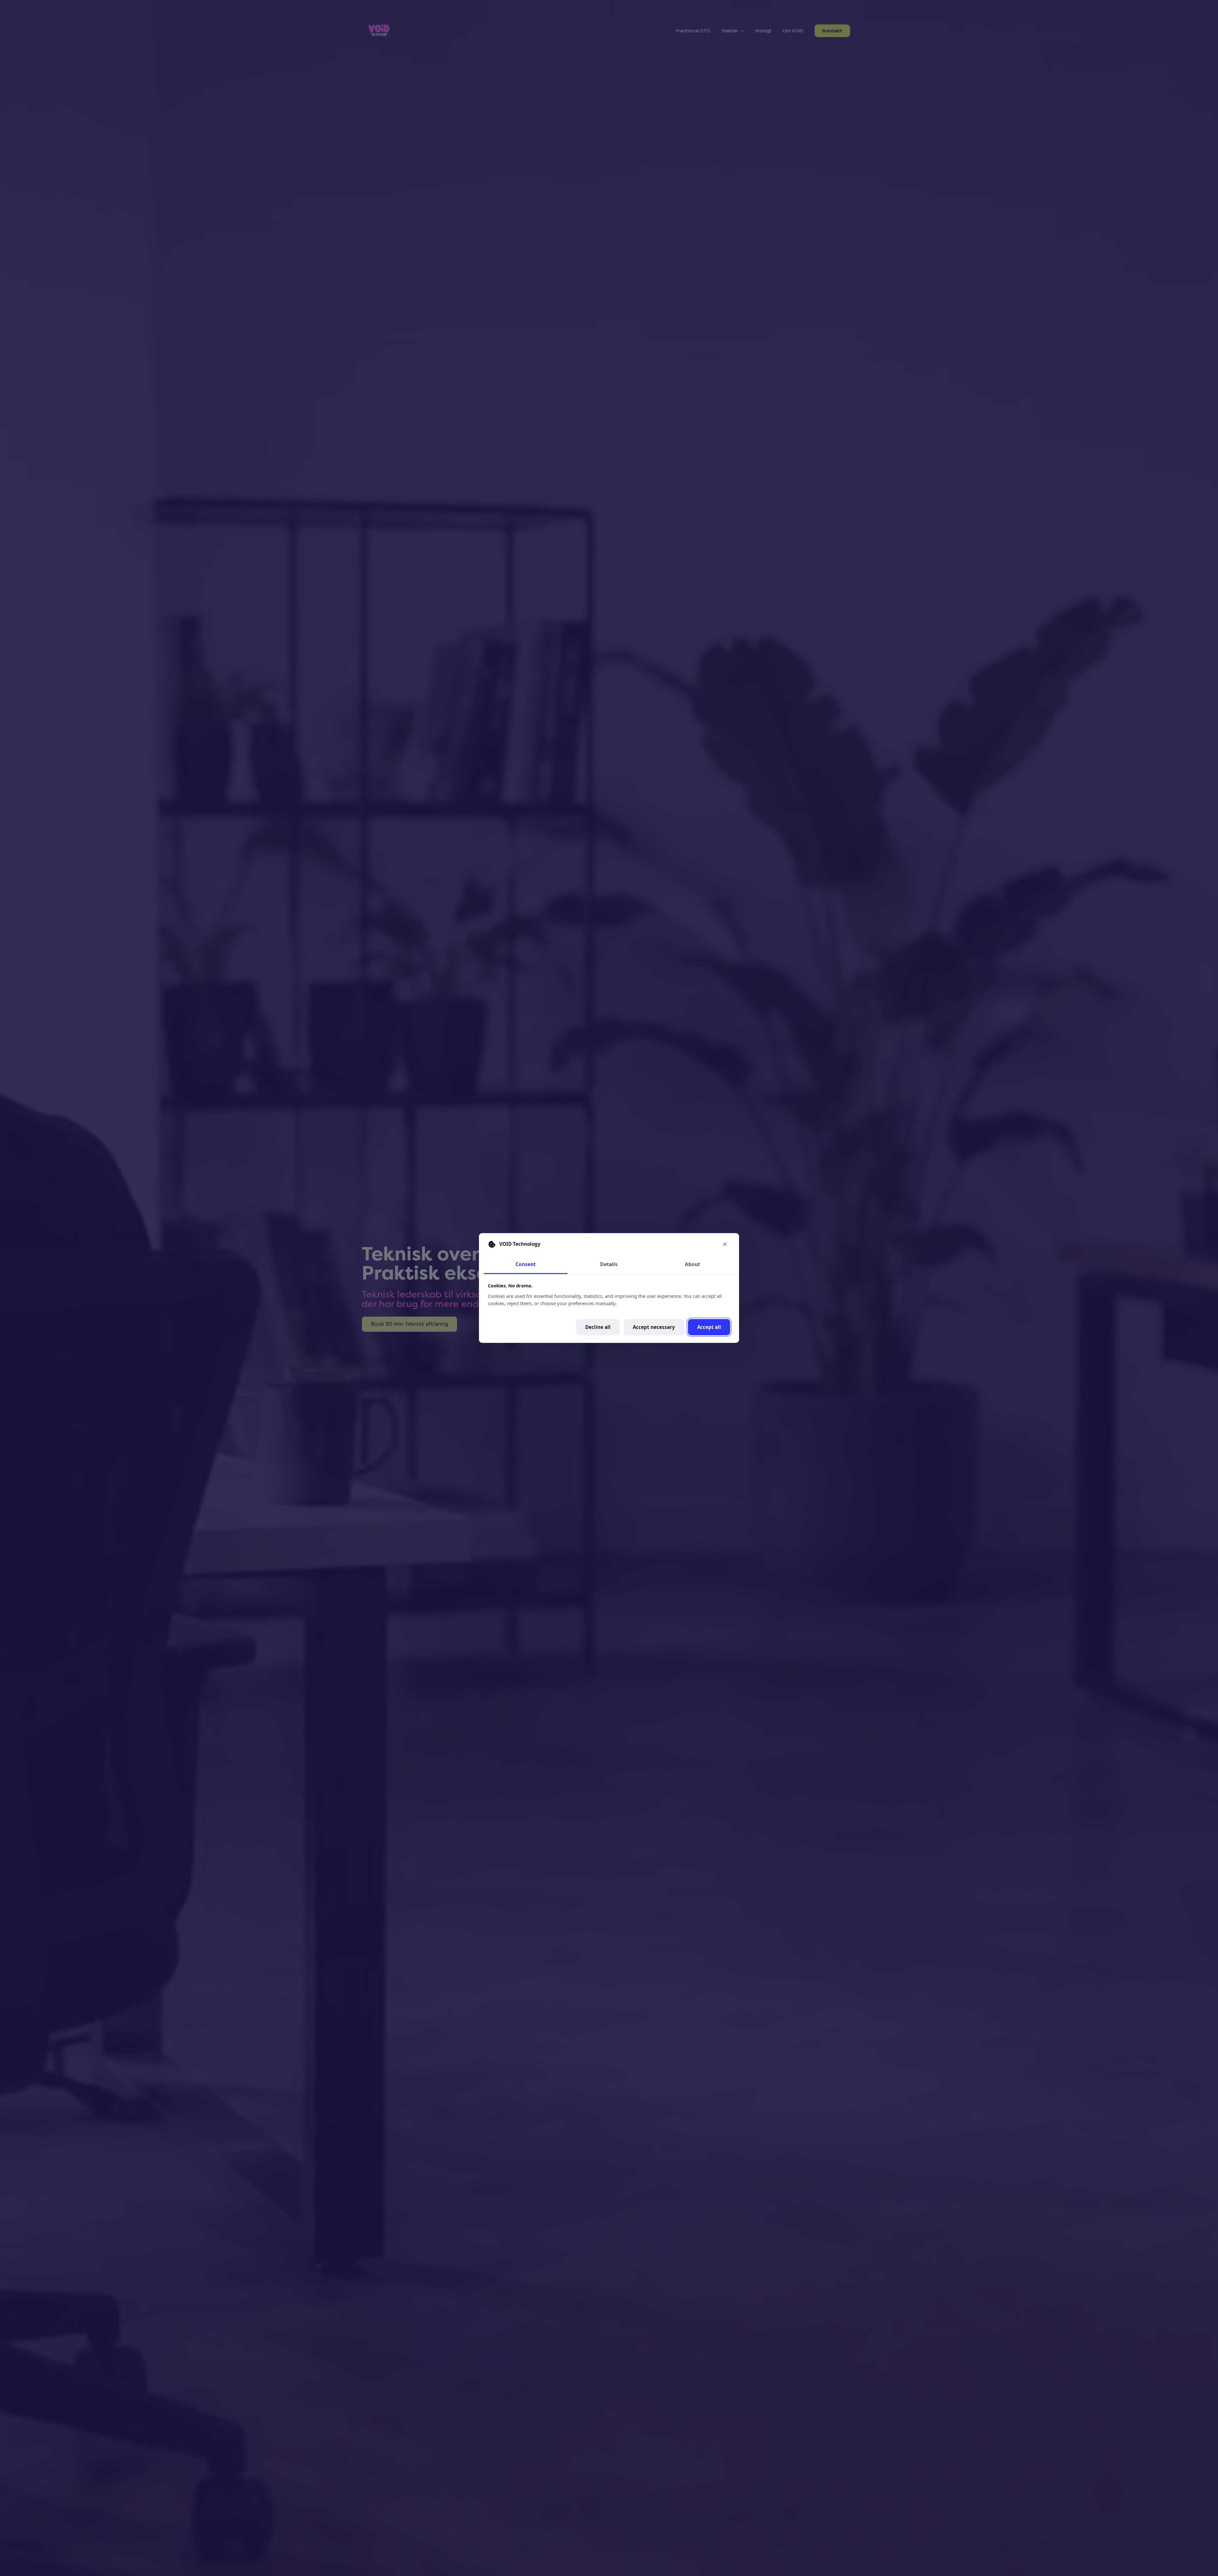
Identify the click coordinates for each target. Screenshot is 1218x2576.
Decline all (598, 1327)
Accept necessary (654, 1327)
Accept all (709, 1327)
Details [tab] (609, 1264)
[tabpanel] (609, 1309)
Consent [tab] (526, 1264)
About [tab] (692, 1264)
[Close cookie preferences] (725, 1244)
